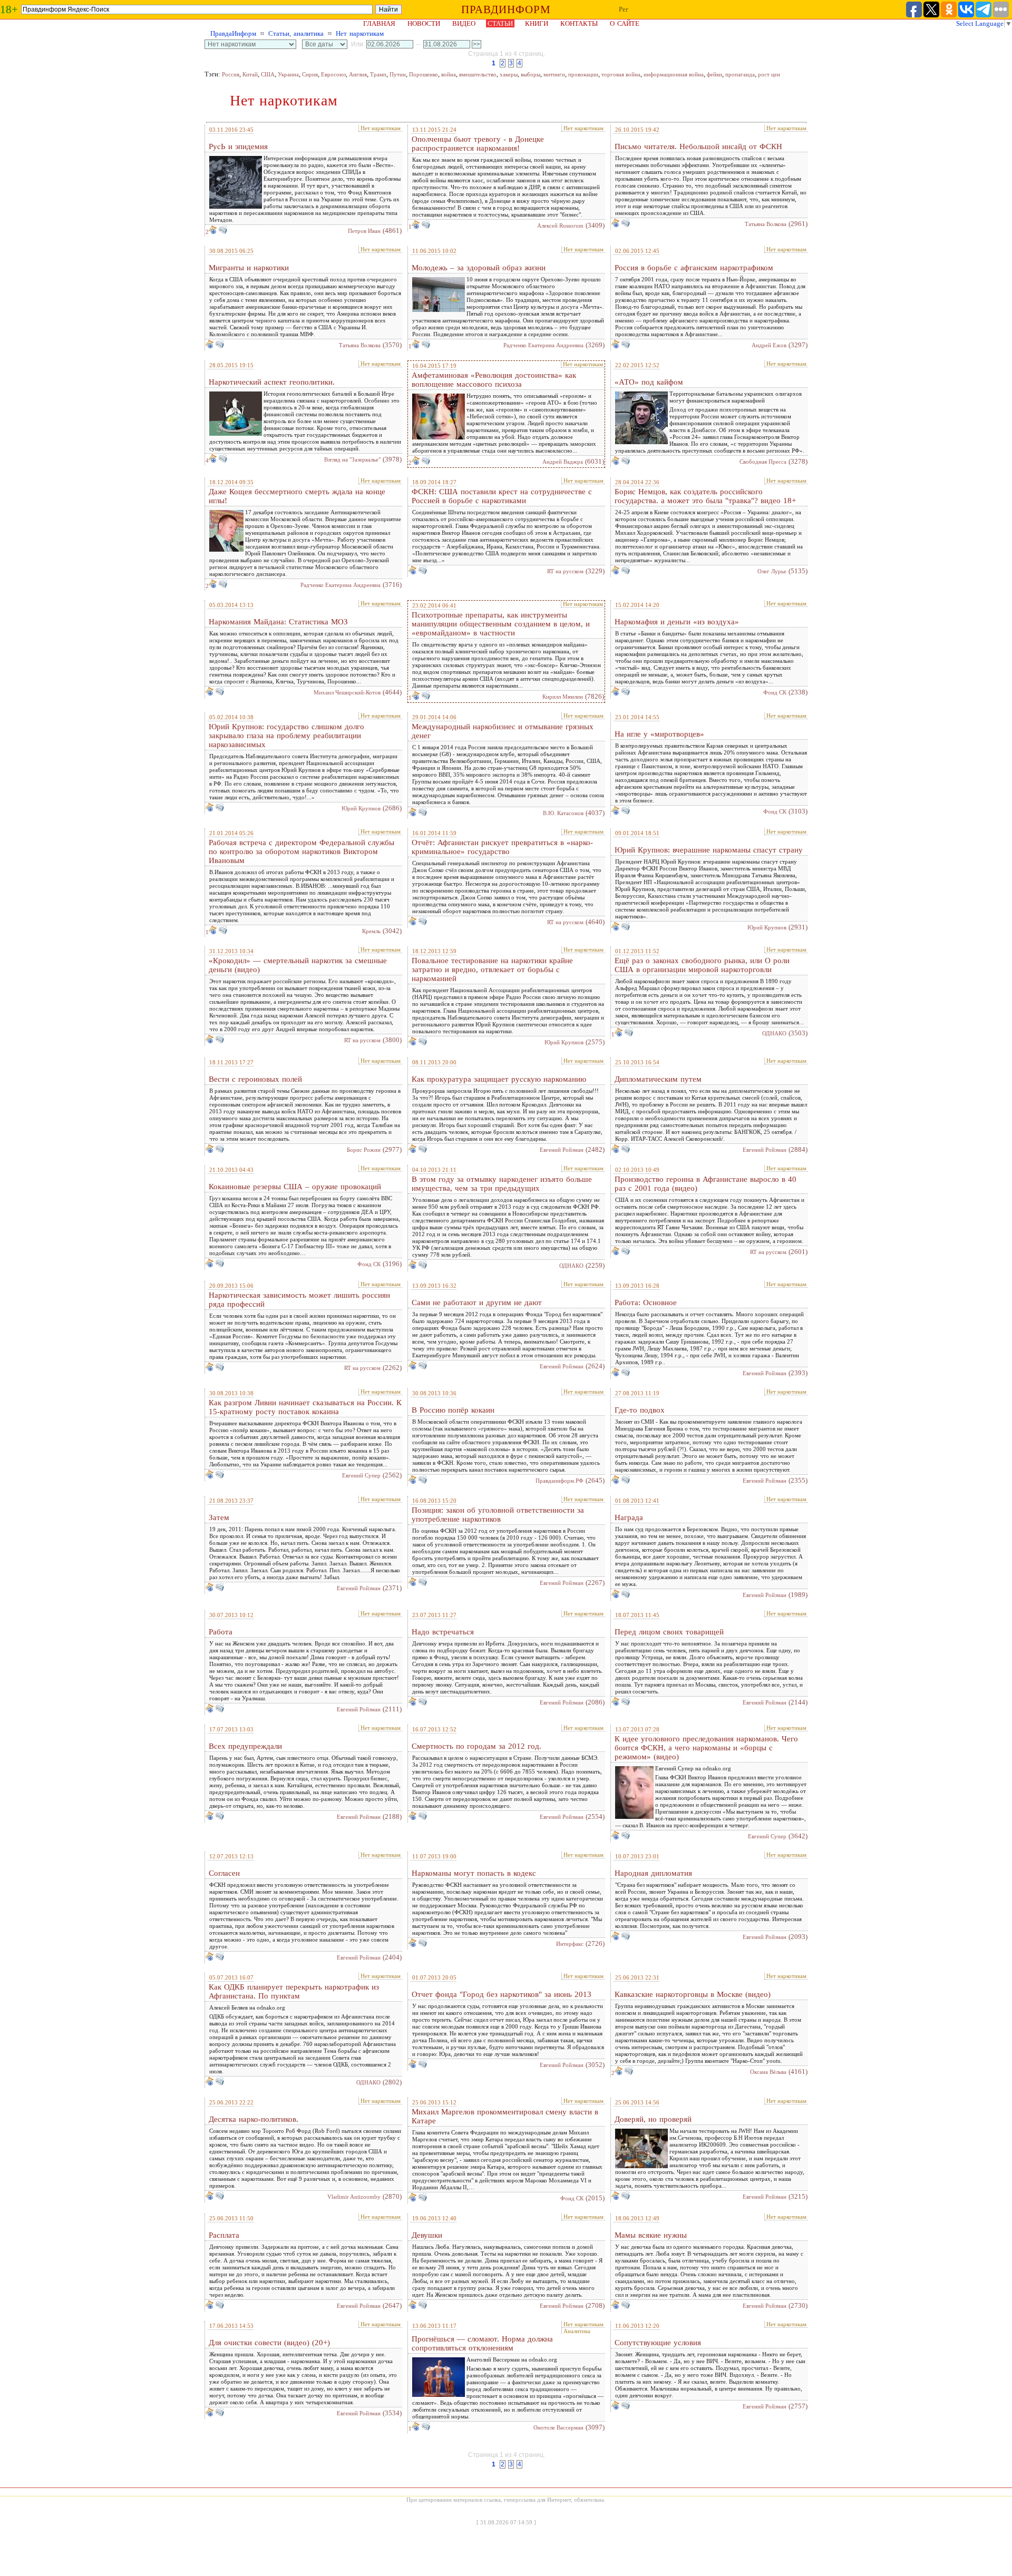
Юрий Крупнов (361, 808)
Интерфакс (570, 1944)
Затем (219, 1517)
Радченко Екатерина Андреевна (543, 345)
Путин (398, 74)
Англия (358, 74)
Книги (537, 23)
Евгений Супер (361, 1475)
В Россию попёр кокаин (453, 1410)
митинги (554, 74)
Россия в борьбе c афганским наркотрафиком (694, 268)
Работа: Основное (646, 1302)
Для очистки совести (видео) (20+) (269, 2343)
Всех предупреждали (245, 1746)
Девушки (427, 2235)
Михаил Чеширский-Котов (347, 692)
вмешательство (478, 74)
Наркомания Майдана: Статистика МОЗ (278, 622)
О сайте (625, 23)
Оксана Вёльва (768, 2072)
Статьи (500, 23)
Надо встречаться (443, 1632)
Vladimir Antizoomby (354, 2197)
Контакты (579, 23)
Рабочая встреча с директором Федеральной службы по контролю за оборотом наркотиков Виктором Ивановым (301, 851)
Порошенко (424, 74)
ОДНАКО (774, 1033)
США (268, 74)
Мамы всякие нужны (651, 2235)
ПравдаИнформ (233, 33)
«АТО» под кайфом (649, 382)
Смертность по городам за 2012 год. (476, 1746)
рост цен (769, 74)
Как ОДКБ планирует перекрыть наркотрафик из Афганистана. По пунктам (294, 1991)
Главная (379, 23)
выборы (531, 74)
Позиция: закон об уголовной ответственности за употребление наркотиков (498, 1515)
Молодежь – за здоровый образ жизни (479, 268)
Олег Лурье (772, 571)
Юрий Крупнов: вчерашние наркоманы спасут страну (709, 850)
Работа (221, 1632)
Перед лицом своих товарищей (669, 1632)
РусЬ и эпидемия (238, 146)
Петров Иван (364, 231)
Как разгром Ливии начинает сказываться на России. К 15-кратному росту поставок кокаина (305, 1407)
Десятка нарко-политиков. (254, 2119)
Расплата (224, 2235)
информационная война (674, 74)
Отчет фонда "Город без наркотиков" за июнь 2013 (502, 1994)
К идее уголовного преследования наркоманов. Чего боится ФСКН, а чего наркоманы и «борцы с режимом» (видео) (706, 1748)
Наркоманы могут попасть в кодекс (474, 1873)
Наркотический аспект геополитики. (272, 382)
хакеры (509, 74)
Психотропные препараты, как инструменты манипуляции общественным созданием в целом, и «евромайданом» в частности (501, 624)
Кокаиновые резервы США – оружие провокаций (295, 1187)
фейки (714, 74)
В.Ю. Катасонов (563, 813)
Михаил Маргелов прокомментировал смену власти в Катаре (505, 2116)
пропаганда (740, 74)
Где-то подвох (640, 1410)
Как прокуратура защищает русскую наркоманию (499, 1079)
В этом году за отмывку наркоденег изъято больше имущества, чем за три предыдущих (502, 1184)
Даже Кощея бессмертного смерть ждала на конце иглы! (297, 496)
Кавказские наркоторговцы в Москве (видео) (693, 1994)
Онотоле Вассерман (558, 2427)
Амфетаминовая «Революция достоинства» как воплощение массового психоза (494, 380)
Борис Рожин (364, 1150)
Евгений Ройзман (562, 1150)
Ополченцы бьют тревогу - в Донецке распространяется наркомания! (478, 144)
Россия (231, 74)
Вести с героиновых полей (255, 1079)
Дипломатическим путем (658, 1079)
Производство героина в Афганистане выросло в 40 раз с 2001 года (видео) (706, 1184)
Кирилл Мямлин (563, 697)
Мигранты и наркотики (249, 268)
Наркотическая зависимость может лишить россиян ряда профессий (299, 1300)
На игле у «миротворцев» (659, 734)
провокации (583, 74)
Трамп (378, 74)
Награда (629, 1517)
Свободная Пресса (763, 462)
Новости (424, 23)
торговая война (621, 74)
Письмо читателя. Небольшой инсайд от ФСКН (698, 146)
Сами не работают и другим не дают (477, 1302)
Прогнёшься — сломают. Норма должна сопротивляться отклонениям (482, 2343)
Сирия (310, 74)
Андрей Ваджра (563, 462)
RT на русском (565, 571)
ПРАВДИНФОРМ (506, 9)
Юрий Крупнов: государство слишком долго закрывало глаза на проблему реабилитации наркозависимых (286, 736)
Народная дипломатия (653, 1873)
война (449, 74)
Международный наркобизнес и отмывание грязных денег (503, 731)
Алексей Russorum (560, 226)
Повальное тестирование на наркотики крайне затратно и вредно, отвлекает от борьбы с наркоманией (492, 969)
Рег (624, 9)
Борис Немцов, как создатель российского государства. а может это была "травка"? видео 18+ (705, 496)
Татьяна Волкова (766, 224)
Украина (288, 74)
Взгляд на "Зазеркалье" (352, 459)
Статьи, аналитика (296, 33)
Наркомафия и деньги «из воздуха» (677, 622)
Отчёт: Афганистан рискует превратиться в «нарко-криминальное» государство (502, 847)
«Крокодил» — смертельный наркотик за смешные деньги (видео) (298, 965)
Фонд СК (775, 692)
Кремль (371, 931)
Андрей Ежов (769, 345)
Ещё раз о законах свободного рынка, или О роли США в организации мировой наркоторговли (702, 965)
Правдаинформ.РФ (559, 1481)
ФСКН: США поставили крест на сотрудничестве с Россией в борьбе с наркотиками (502, 496)
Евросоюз (333, 74)
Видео (464, 23)
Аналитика (577, 2331)
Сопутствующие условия (658, 2343)
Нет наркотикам (360, 33)
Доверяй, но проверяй (653, 2119)
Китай (250, 74)
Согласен (224, 1873)
